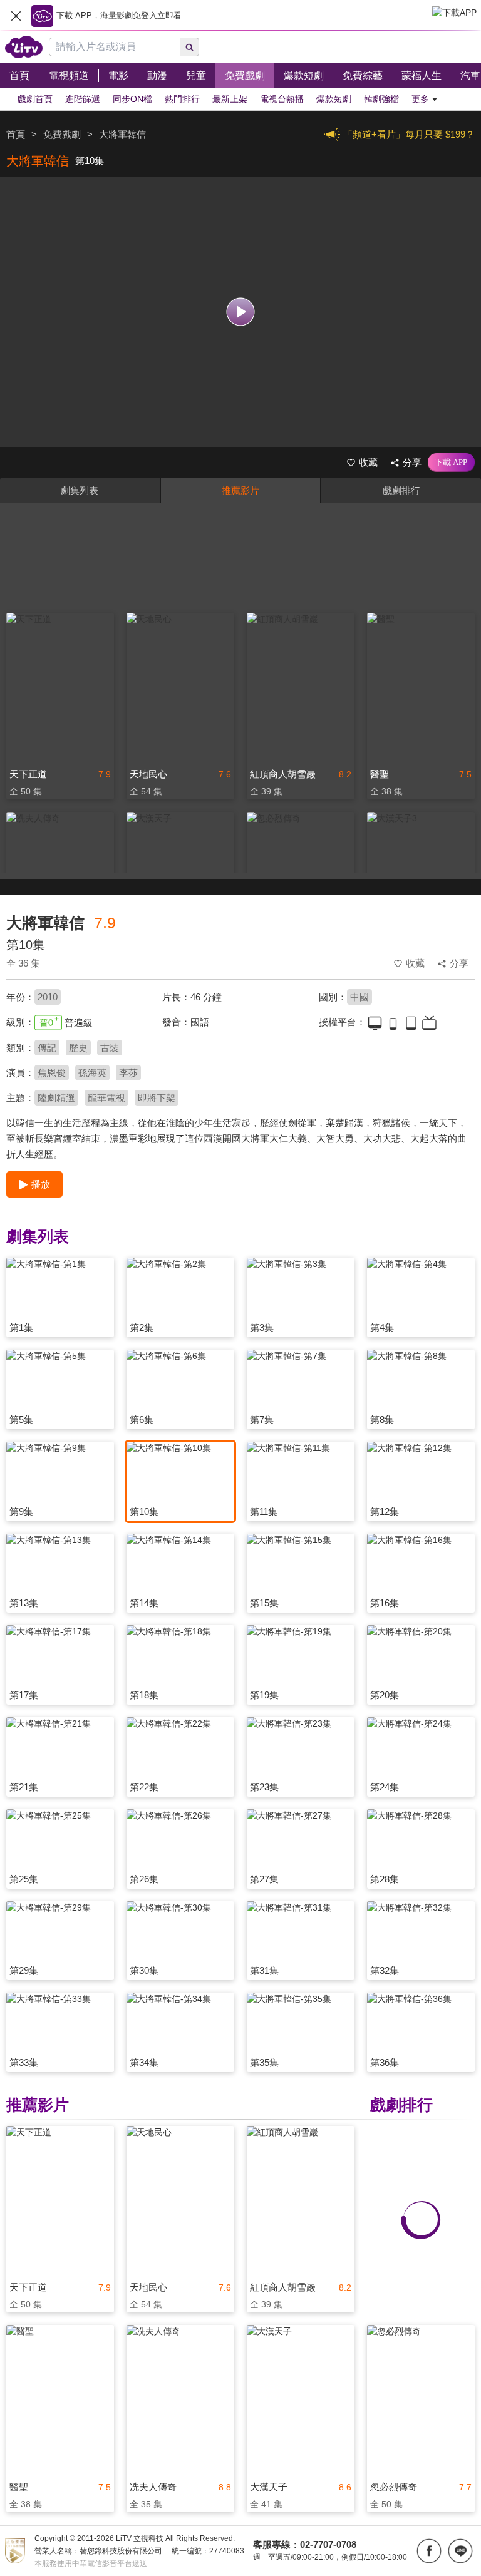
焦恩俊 (52, 1073)
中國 (359, 997)
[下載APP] (451, 463)
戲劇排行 (401, 490)
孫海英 (92, 1073)
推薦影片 (240, 490)
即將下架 (157, 1098)
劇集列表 (80, 490)
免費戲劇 (62, 134)
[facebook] (429, 2551)
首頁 (16, 134)
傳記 (47, 1048)
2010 (48, 997)
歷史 (78, 1048)
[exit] (16, 16)
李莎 (128, 1073)
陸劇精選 (56, 1098)
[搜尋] (190, 47)
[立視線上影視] (24, 47)
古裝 (110, 1048)
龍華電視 (106, 1098)
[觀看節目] (241, 312)
